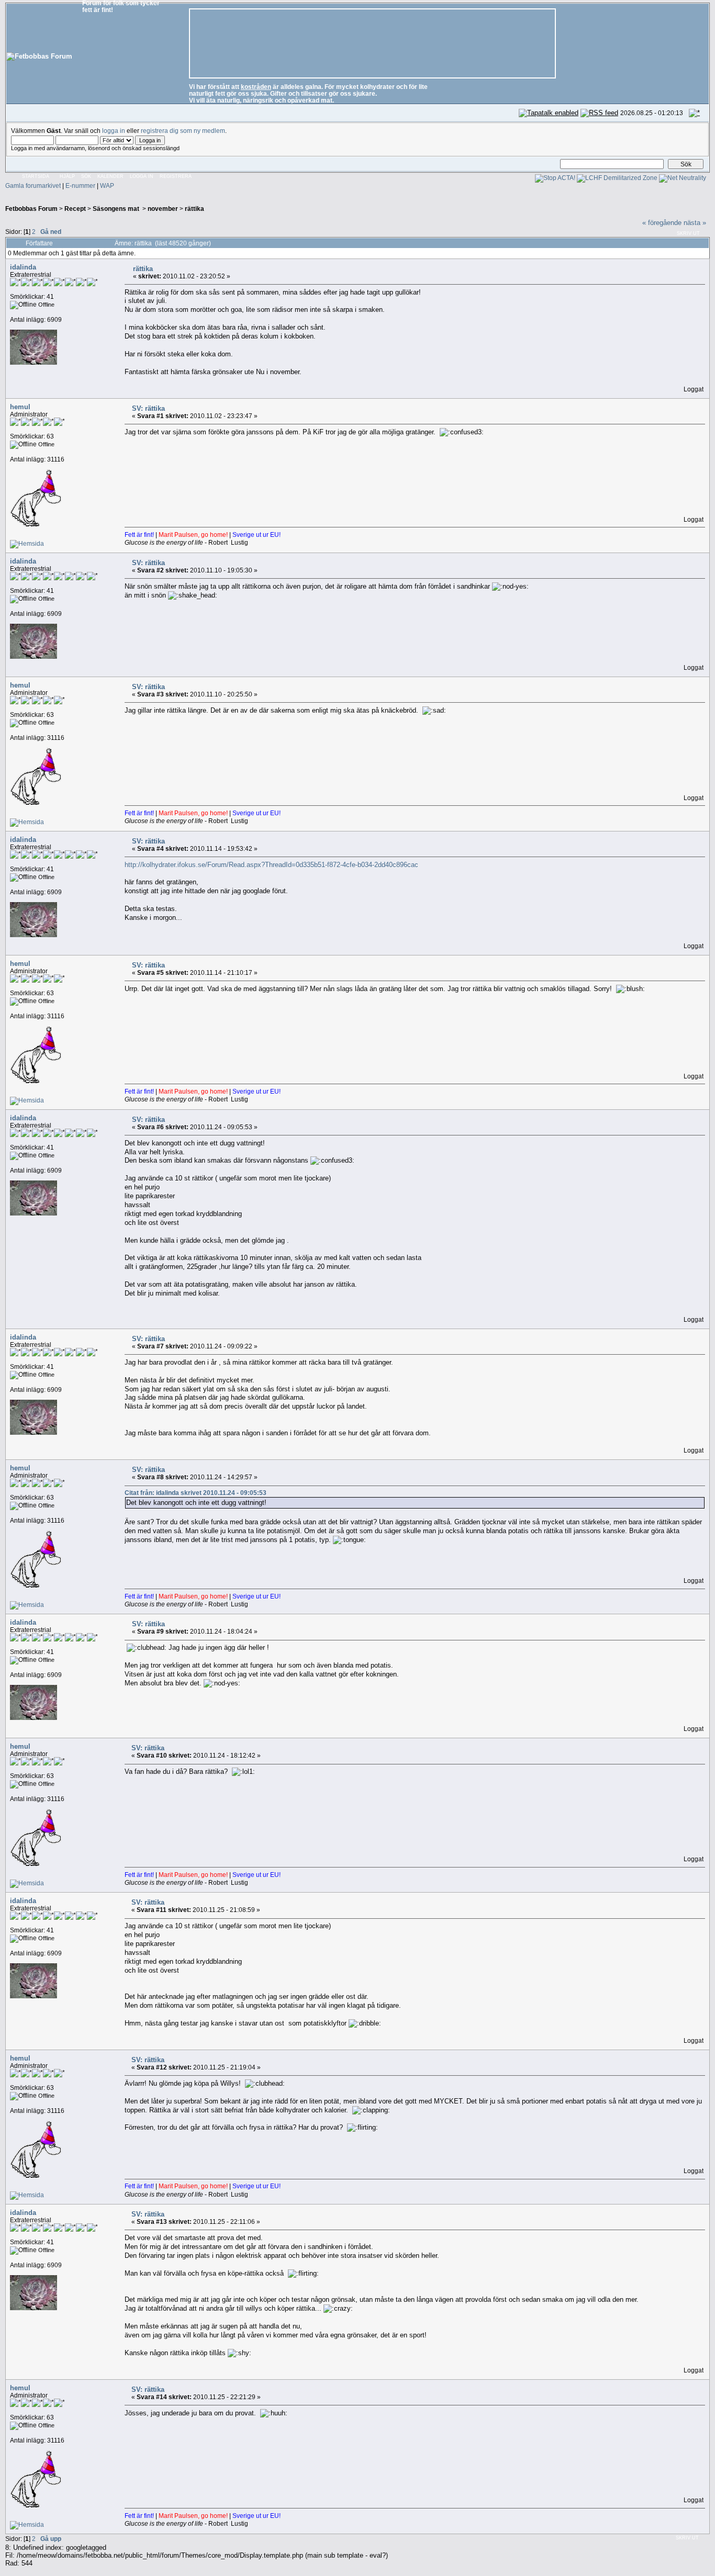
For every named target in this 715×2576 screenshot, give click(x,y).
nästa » (695, 223)
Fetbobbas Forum (31, 209)
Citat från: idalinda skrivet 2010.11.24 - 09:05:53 (195, 1493)
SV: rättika (148, 408)
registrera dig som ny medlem (183, 131)
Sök (86, 176)
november (163, 209)
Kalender (110, 176)
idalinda (23, 267)
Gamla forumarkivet (33, 185)
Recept (75, 209)
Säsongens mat (117, 209)
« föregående (662, 223)
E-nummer (80, 185)
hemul (20, 407)
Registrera (176, 176)
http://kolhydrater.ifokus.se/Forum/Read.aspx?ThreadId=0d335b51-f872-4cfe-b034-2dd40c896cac (271, 865)
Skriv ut (688, 233)
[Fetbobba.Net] (27, 543)
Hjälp (67, 176)
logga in (114, 131)
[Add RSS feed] (599, 113)
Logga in (142, 176)
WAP (107, 185)
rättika (194, 209)
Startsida (36, 176)
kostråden (256, 87)
